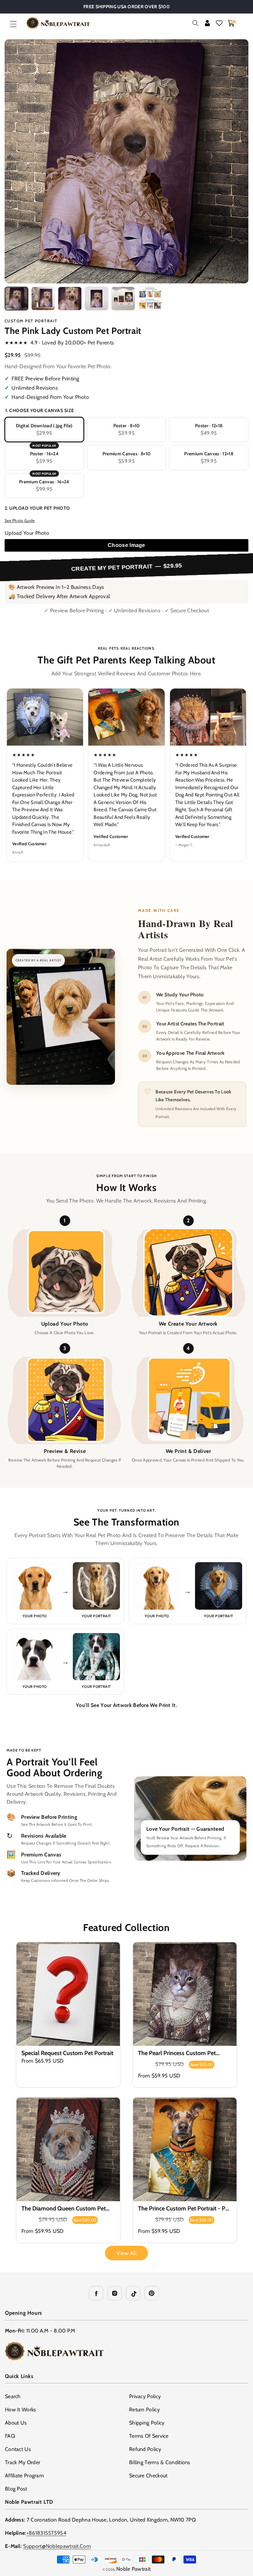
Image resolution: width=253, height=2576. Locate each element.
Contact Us (18, 2449)
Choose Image (126, 545)
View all (126, 2253)
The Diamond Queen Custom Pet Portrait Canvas (64, 2209)
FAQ (10, 2436)
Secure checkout (148, 2476)
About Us (16, 2423)
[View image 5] (123, 299)
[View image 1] (16, 299)
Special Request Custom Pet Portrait (67, 2053)
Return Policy (144, 2410)
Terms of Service (149, 2436)
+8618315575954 (46, 2533)
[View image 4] (97, 299)
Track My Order (23, 2462)
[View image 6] (150, 299)
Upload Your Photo (27, 533)
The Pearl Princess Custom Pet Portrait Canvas (177, 2053)
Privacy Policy (145, 2396)
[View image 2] (43, 299)
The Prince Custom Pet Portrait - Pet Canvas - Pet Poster (184, 2209)
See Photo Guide (20, 520)
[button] (13, 24)
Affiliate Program (24, 2476)
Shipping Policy (147, 2423)
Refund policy (145, 2449)
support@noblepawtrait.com (57, 2546)
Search (13, 2396)
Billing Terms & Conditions (160, 2462)
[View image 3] (70, 299)
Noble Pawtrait (133, 2569)
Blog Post (16, 2489)
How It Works (21, 2410)
